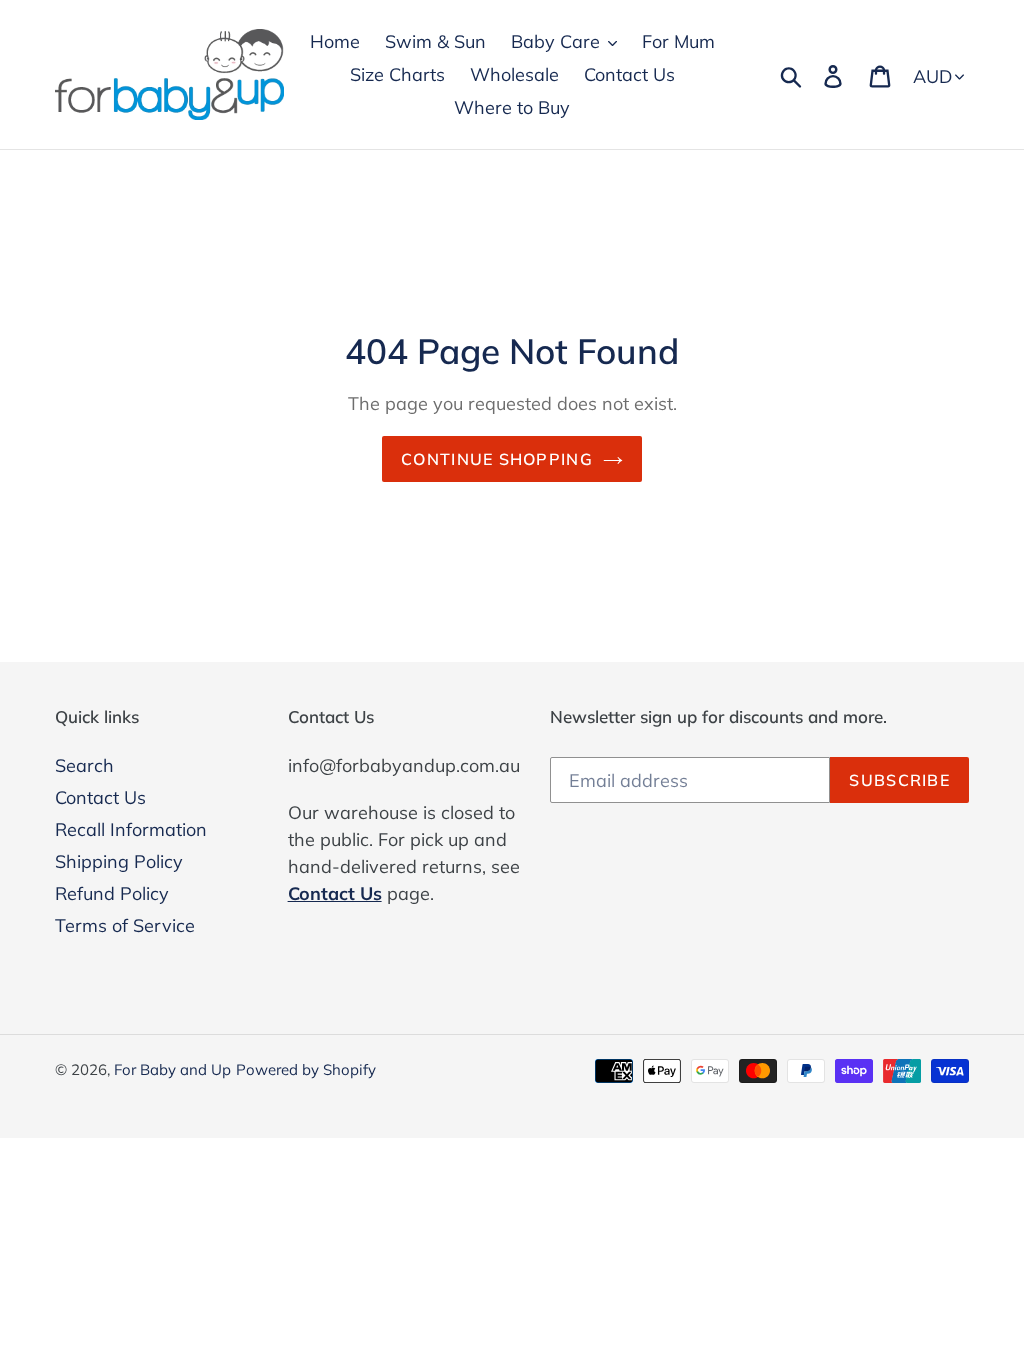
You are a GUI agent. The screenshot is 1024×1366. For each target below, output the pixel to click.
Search (84, 765)
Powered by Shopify (306, 1069)
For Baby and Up (172, 1069)
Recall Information (131, 829)
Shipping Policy (119, 861)
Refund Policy (112, 893)
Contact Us (100, 797)
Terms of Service (125, 925)
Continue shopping (497, 459)
